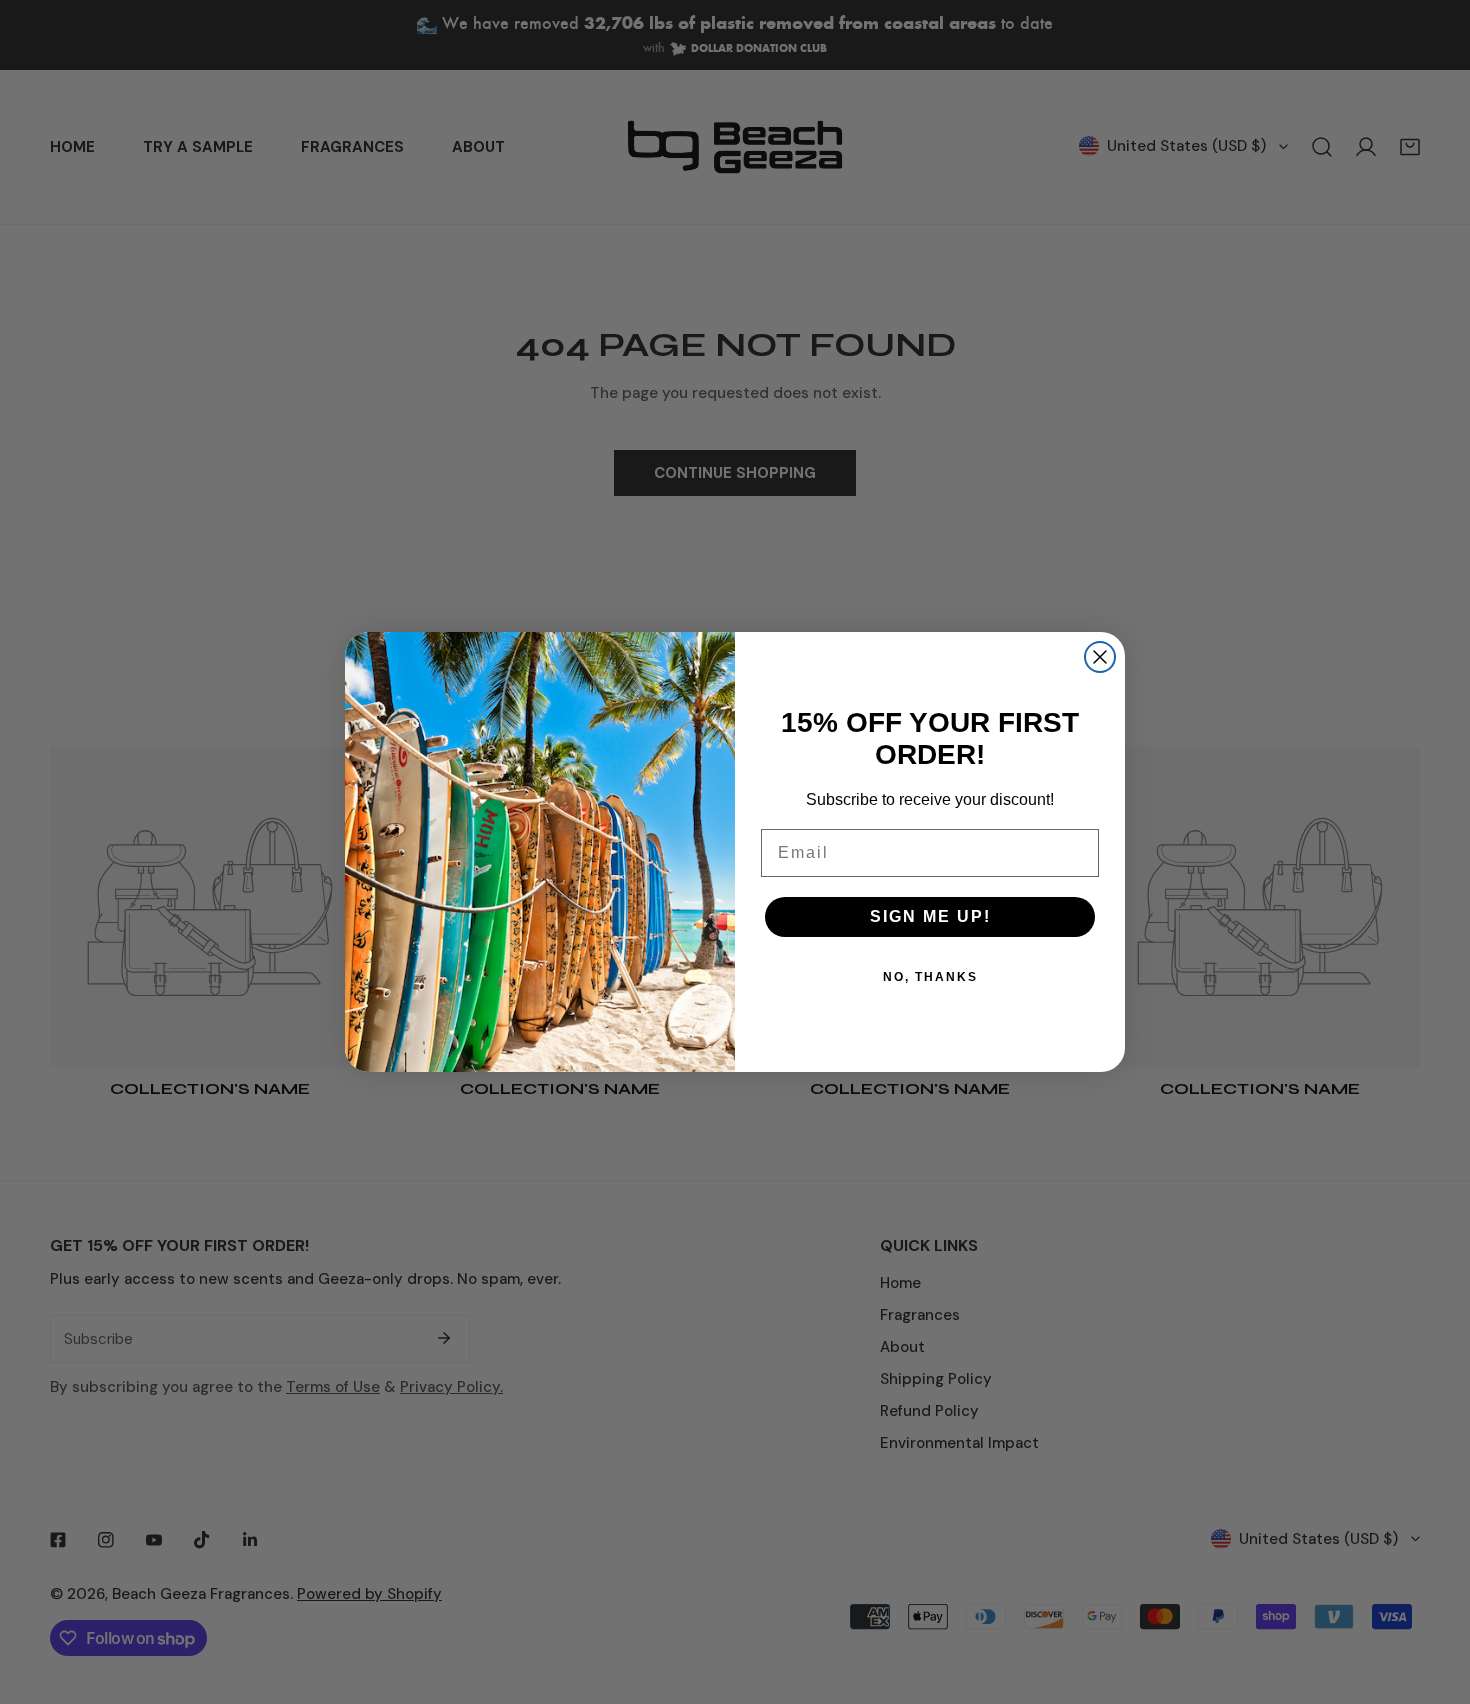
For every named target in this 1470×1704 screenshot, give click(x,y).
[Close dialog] (1100, 657)
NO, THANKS (930, 977)
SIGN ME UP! (930, 916)
